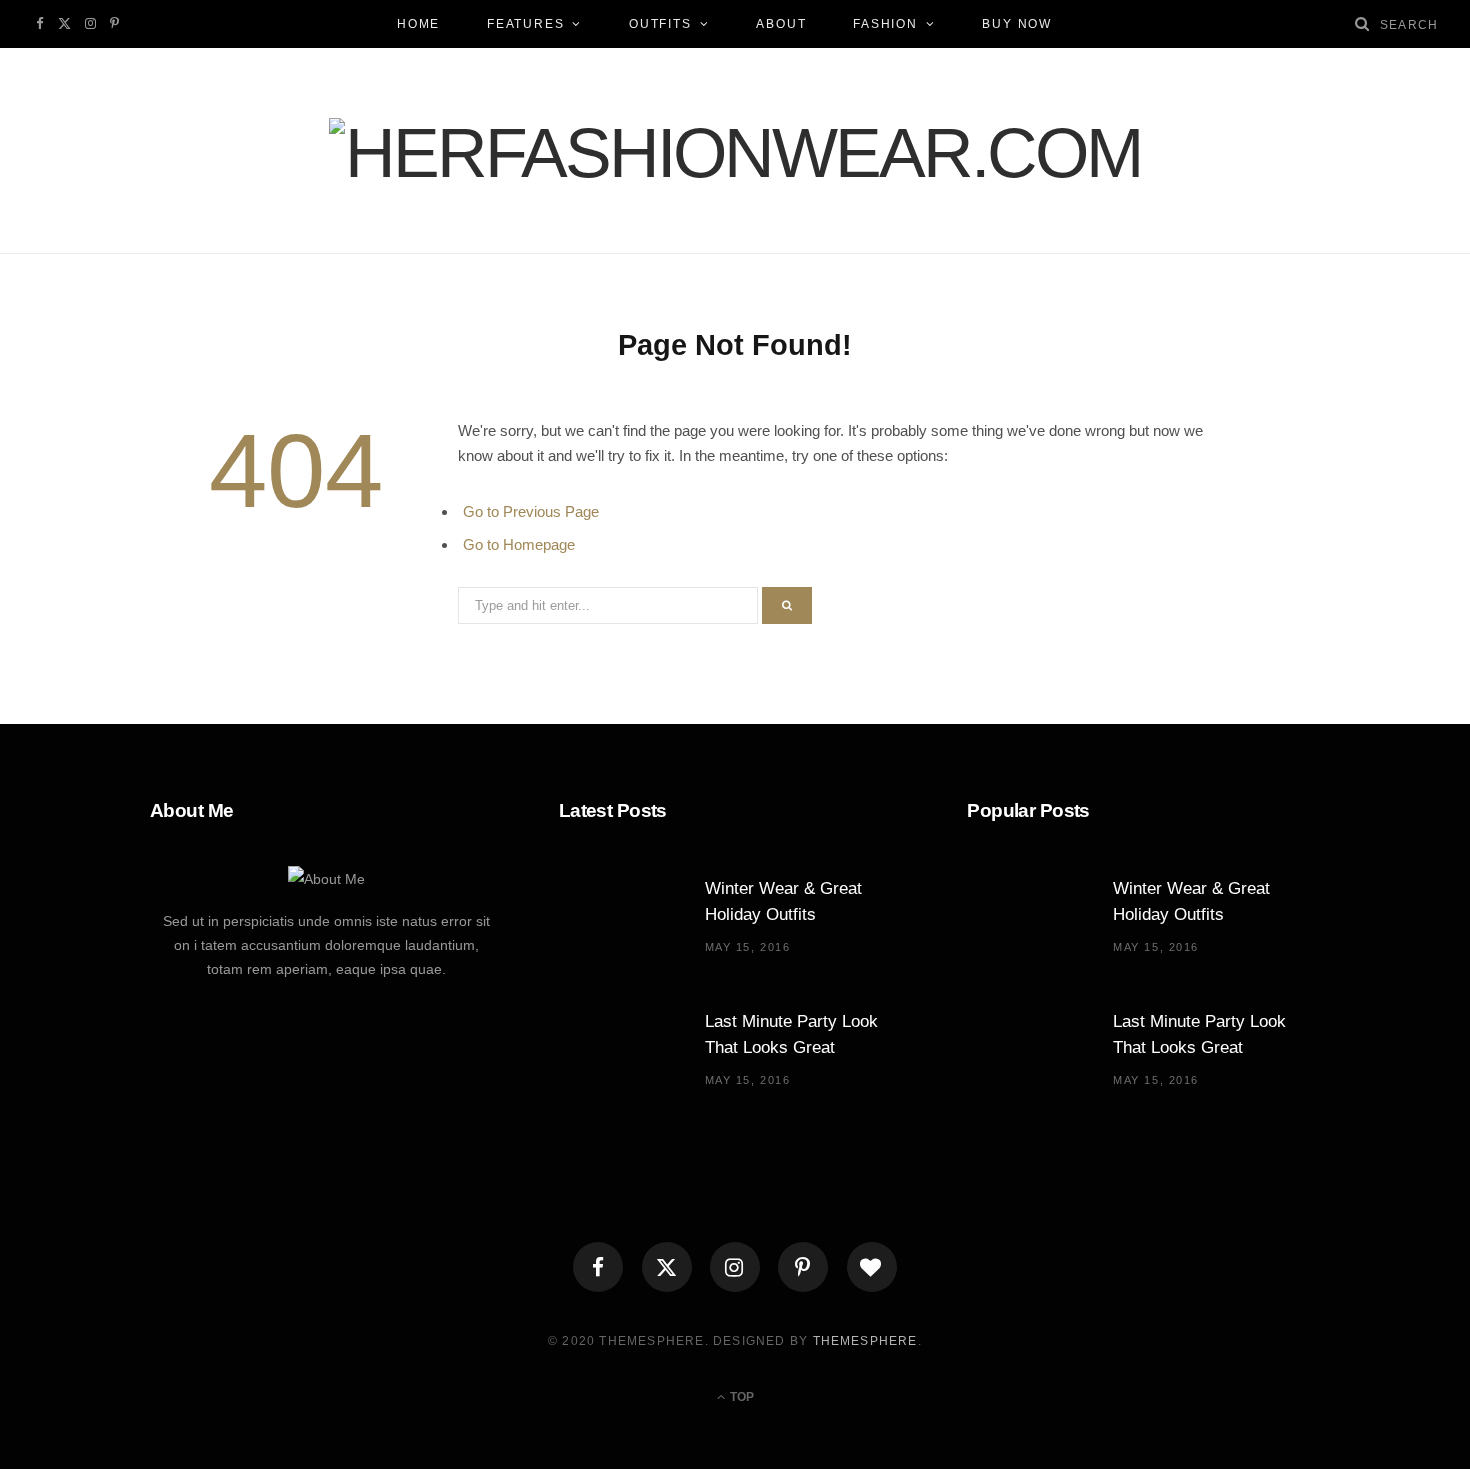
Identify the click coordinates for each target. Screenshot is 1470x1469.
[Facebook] (598, 1267)
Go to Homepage (519, 544)
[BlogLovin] (872, 1267)
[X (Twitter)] (667, 1267)
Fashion (885, 24)
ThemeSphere (865, 1341)
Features (525, 24)
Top (740, 1397)
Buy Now (1017, 24)
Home (418, 24)
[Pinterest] (803, 1267)
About (781, 24)
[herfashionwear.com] (735, 153)
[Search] (1363, 23)
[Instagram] (735, 1267)
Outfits (660, 24)
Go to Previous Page (531, 511)
